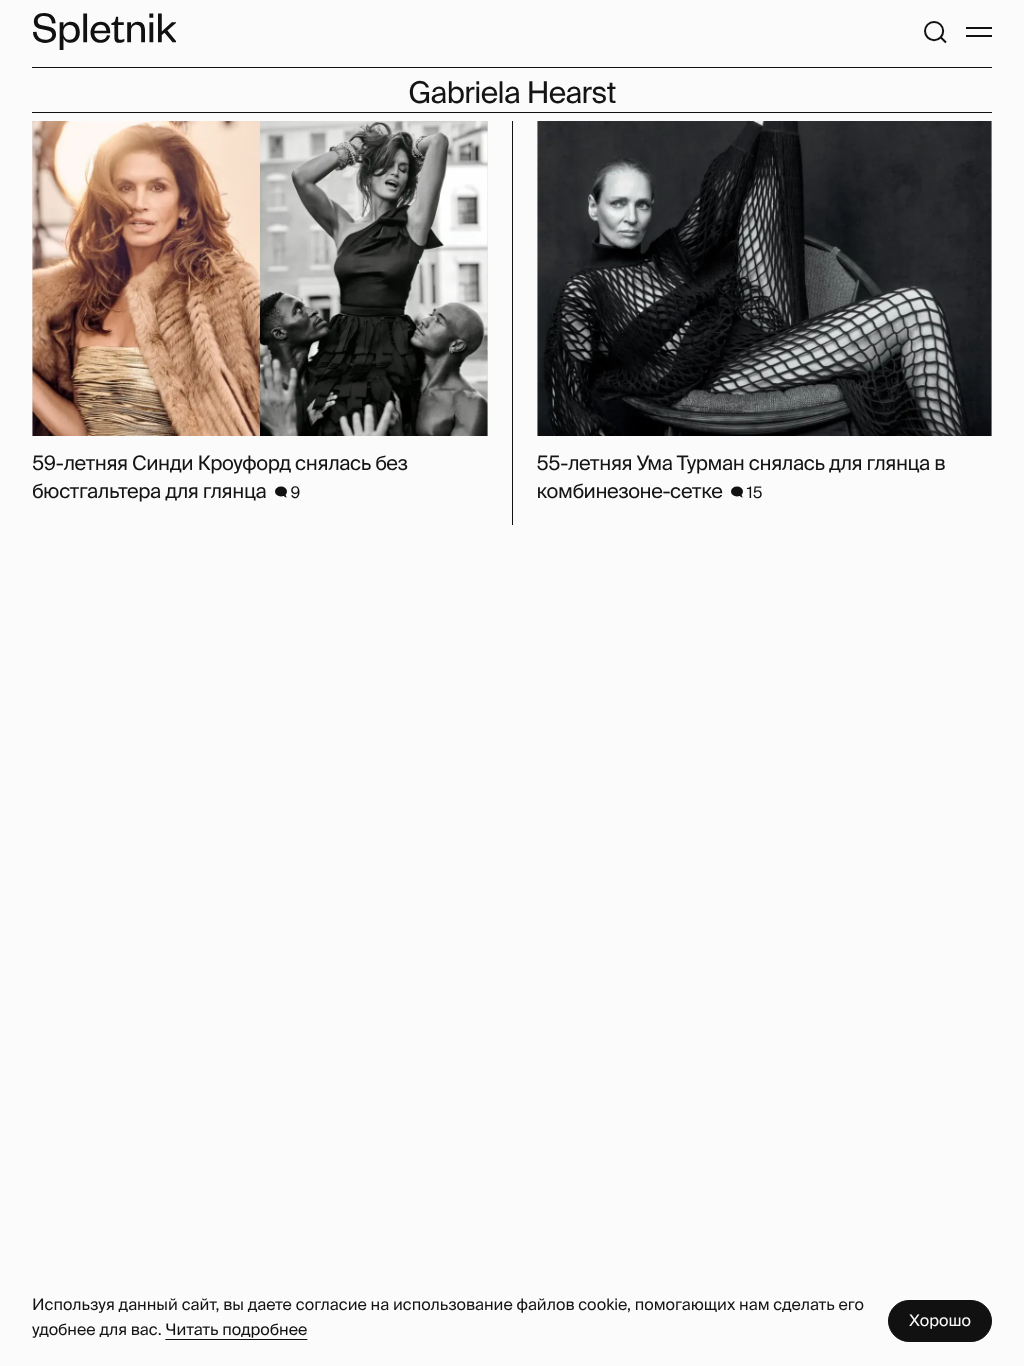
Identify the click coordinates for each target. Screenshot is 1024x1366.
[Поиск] (935, 32)
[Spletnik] (104, 31)
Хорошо (940, 1320)
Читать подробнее (236, 1329)
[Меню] (979, 32)
